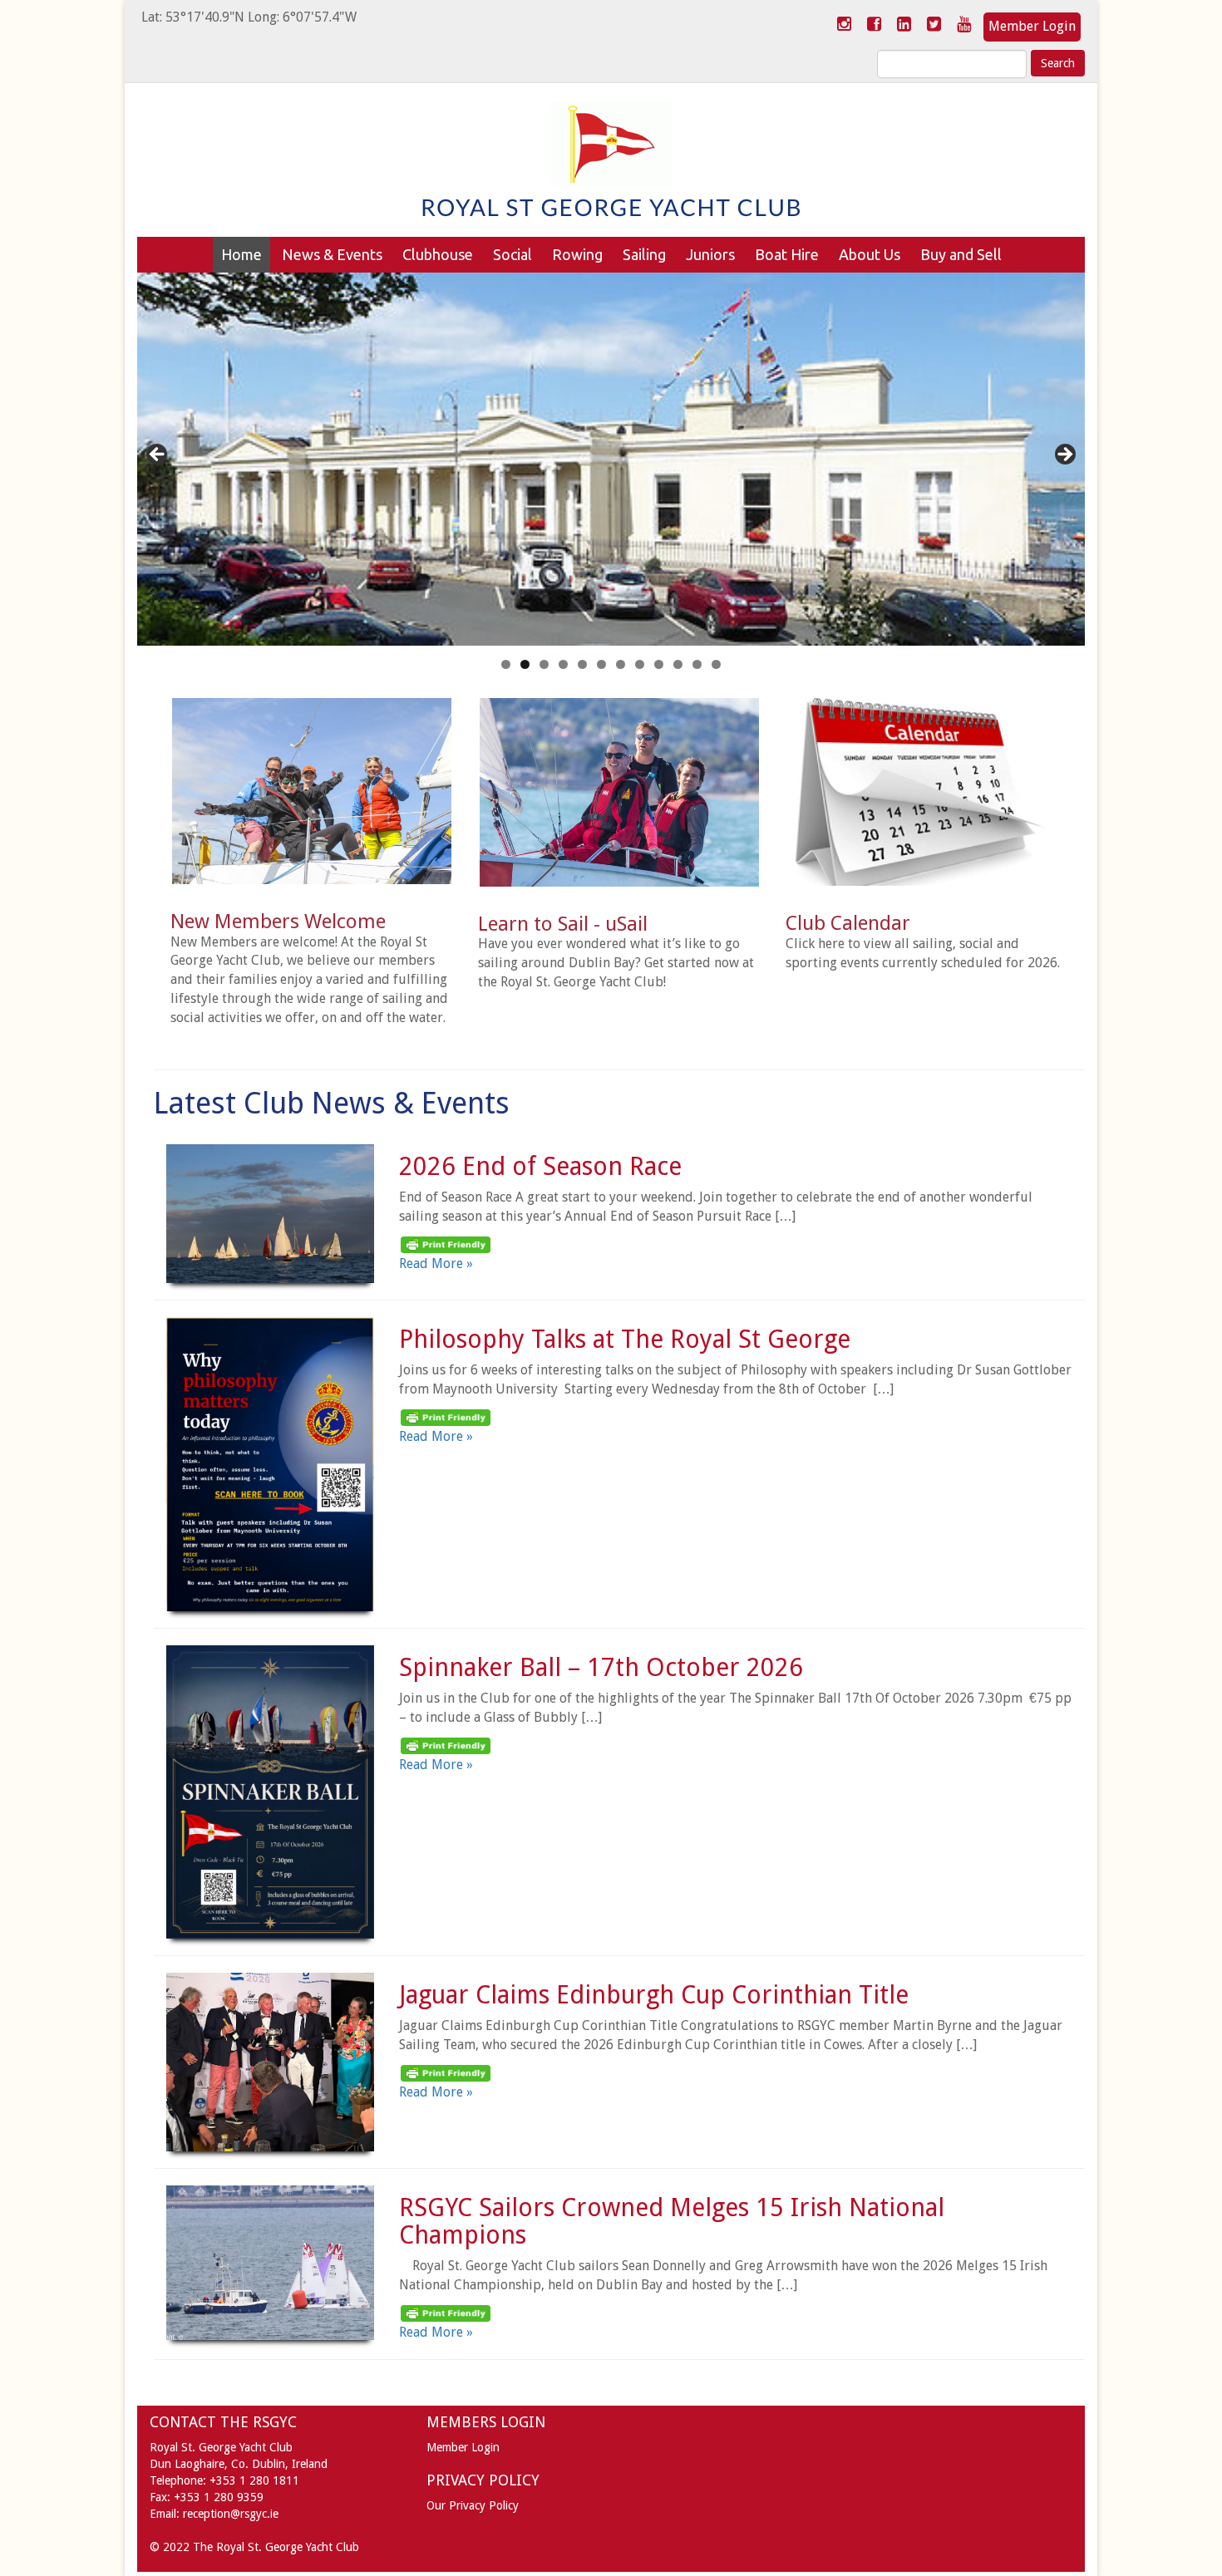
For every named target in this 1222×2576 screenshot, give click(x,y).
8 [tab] (640, 664)
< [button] (158, 455)
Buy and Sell (961, 254)
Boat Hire (787, 254)
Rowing (577, 254)
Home (241, 254)
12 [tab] (716, 664)
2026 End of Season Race (540, 1166)
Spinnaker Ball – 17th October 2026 (601, 1667)
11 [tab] (697, 664)
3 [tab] (544, 664)
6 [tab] (601, 664)
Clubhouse (438, 254)
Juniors (710, 254)
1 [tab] (506, 664)
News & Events (332, 254)
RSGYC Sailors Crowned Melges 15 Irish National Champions (672, 2221)
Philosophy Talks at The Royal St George (625, 1339)
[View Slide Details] (611, 460)
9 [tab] (659, 664)
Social (512, 254)
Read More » (436, 1263)
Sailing (644, 254)
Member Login (1032, 26)
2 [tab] (525, 664)
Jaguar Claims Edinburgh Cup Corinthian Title (654, 1995)
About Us (870, 254)
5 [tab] (582, 664)
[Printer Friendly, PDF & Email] (446, 1244)
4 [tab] (563, 664)
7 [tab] (621, 664)
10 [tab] (678, 664)
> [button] (1064, 455)
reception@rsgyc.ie (231, 2514)
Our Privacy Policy (473, 2505)
